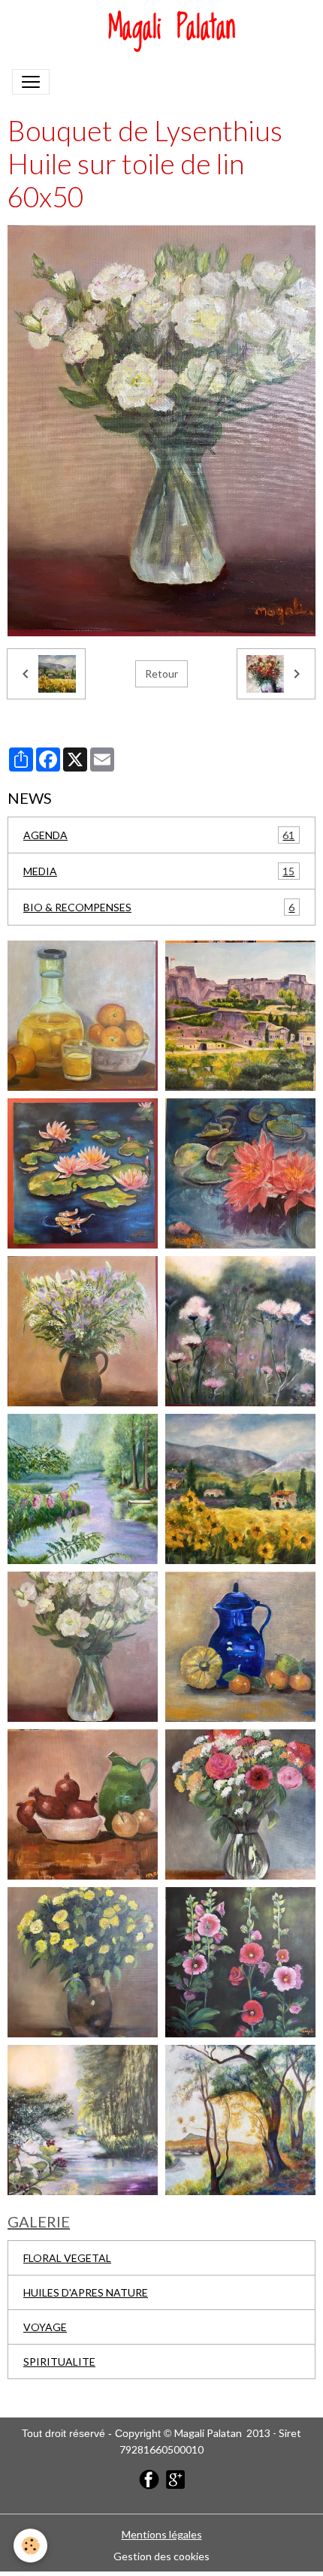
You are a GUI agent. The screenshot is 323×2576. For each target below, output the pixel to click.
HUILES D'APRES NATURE (86, 2292)
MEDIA (159, 871)
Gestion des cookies (161, 2556)
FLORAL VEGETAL (67, 2258)
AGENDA (159, 835)
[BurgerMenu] (31, 82)
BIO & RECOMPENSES (159, 907)
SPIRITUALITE (59, 2362)
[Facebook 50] (149, 2478)
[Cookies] (30, 2546)
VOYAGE (45, 2327)
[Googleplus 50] (175, 2478)
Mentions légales (162, 2534)
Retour (161, 673)
